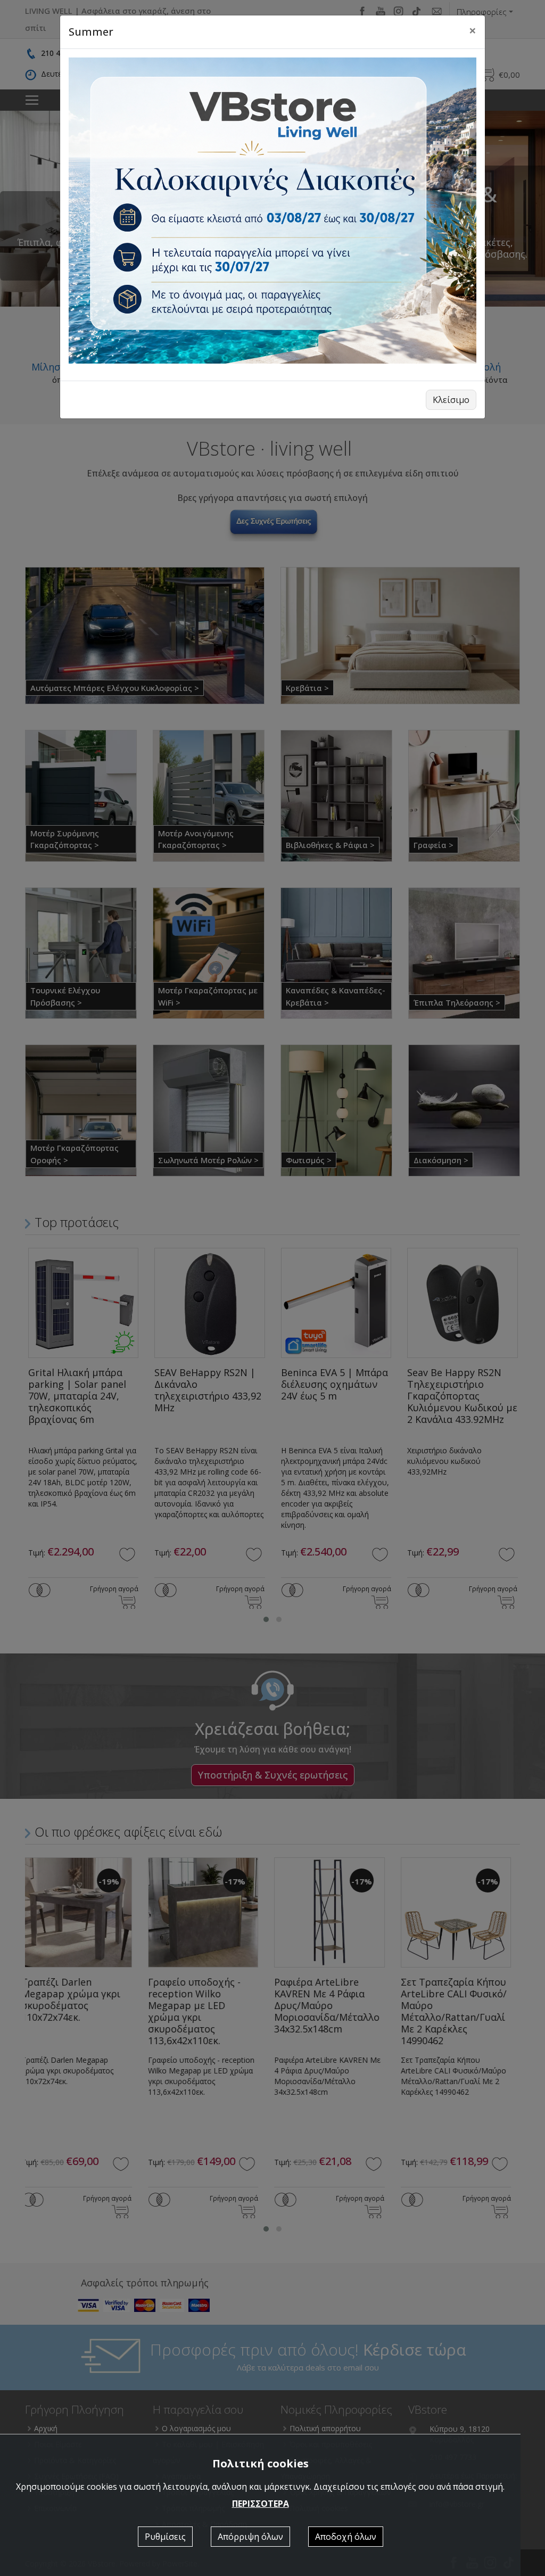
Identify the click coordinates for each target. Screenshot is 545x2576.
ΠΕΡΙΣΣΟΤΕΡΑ (261, 2504)
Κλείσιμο (451, 400)
